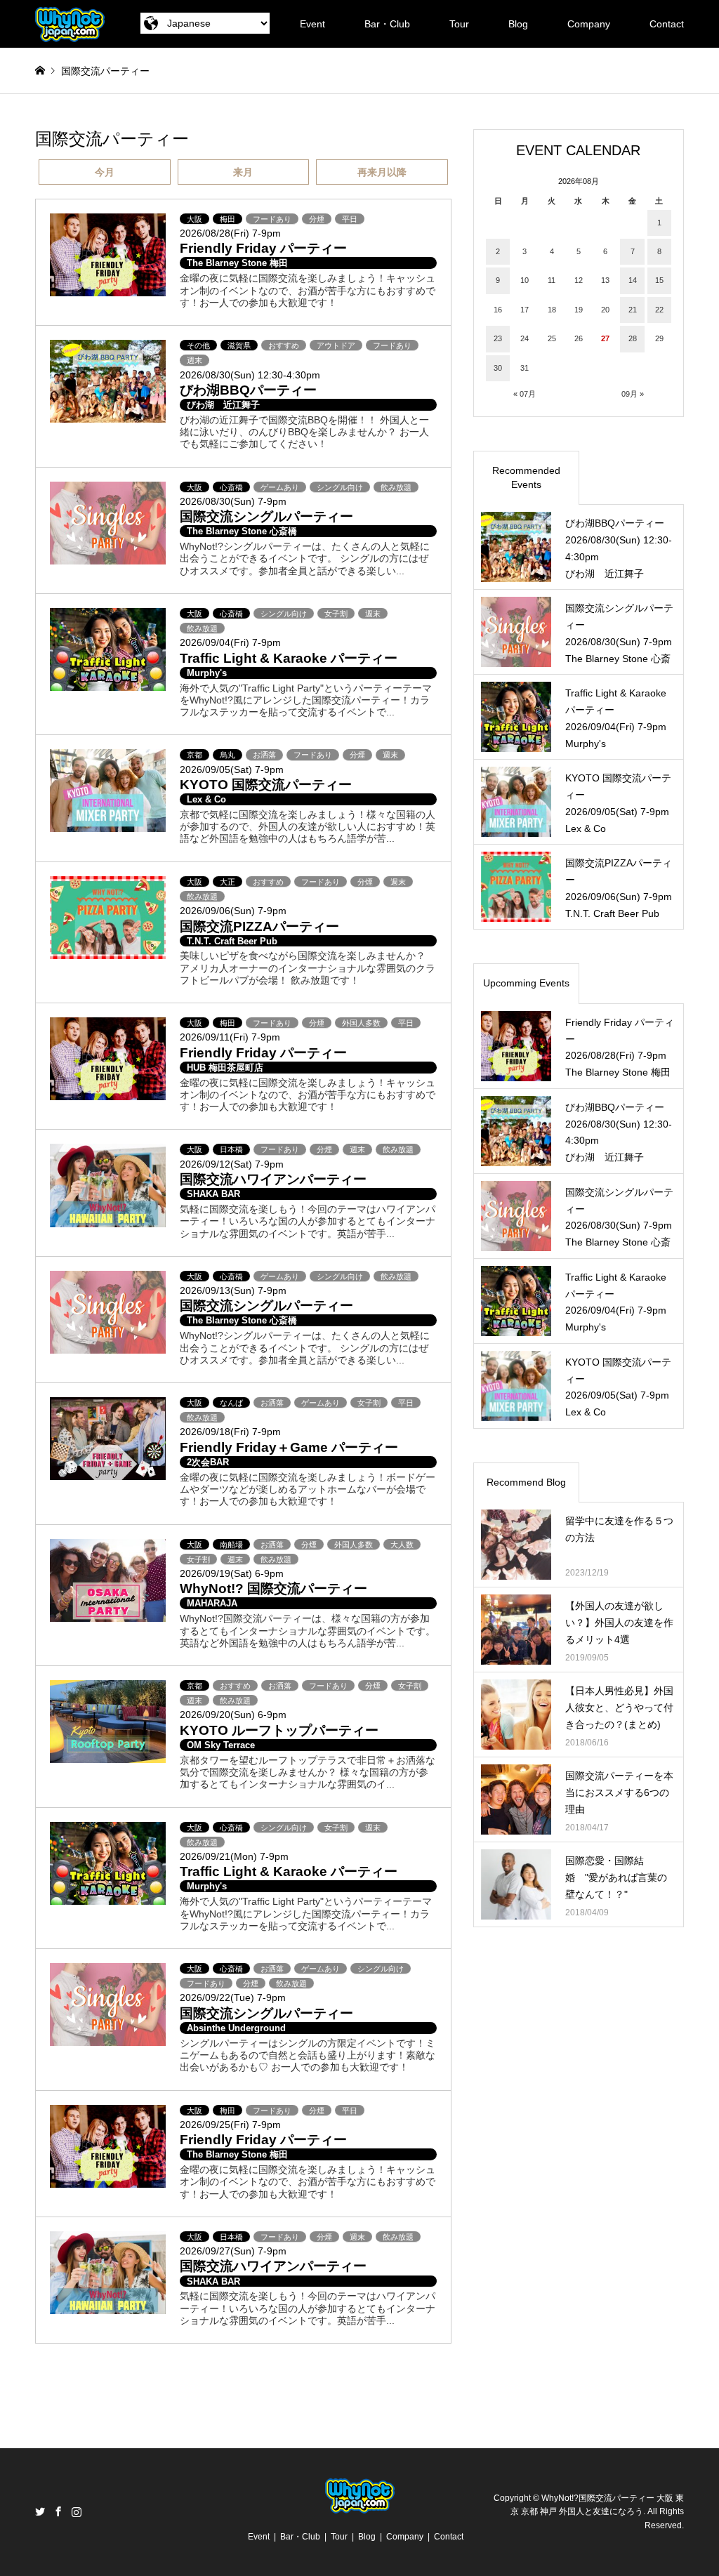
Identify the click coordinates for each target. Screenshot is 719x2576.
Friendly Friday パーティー (263, 248)
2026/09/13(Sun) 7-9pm (233, 1290)
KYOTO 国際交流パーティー (266, 785)
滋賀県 (239, 345)
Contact (667, 24)
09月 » (633, 394)
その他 (198, 345)
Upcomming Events (526, 983)
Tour (459, 24)
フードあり (272, 219)
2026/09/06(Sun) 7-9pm (233, 911)
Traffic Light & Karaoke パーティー (289, 658)
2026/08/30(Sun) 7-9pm (233, 501)
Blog (518, 24)
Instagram (77, 2511)
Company (589, 24)
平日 (350, 219)
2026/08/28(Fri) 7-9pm (230, 233)
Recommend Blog (526, 1482)
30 (498, 368)
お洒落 (264, 755)
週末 (194, 360)
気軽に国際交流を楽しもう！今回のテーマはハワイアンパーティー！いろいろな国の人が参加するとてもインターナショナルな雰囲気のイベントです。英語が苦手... (308, 1221)
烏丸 (227, 755)
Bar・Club (387, 24)
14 (633, 280)
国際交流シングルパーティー (266, 516)
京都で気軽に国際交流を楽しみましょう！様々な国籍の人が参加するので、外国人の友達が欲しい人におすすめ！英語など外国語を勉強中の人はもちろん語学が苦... (308, 827)
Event (312, 24)
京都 (194, 755)
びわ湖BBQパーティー (248, 390)
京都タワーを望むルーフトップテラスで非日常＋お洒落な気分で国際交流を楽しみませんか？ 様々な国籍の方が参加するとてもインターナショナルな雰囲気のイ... (308, 1772)
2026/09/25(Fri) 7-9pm (230, 2125)
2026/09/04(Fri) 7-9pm (230, 642)
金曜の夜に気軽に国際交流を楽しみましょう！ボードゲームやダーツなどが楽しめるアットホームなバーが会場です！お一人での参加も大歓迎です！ (308, 1490)
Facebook (58, 2511)
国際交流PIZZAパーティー (259, 926)
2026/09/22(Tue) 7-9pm (233, 1997)
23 (498, 338)
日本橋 (231, 1149)
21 (633, 310)
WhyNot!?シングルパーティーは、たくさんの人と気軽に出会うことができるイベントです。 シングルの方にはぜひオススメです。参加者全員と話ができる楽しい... (305, 559)
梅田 (227, 219)
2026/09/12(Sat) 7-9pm (232, 1164)
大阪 (194, 219)
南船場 (231, 1545)
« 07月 (525, 394)
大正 (227, 882)
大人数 (402, 1545)
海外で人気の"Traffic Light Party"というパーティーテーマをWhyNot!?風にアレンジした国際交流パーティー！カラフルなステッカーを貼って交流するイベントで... (306, 700)
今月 (105, 172)
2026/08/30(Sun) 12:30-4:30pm (250, 375)
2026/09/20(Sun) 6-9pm (233, 1715)
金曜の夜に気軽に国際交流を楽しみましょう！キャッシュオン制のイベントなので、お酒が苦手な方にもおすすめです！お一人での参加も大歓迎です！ (308, 290)
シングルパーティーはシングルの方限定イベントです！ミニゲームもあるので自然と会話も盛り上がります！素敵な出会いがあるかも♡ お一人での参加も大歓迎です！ (308, 2055)
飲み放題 (396, 487)
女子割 (336, 614)
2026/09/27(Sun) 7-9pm (233, 2251)
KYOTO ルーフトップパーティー (279, 1730)
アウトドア (336, 345)
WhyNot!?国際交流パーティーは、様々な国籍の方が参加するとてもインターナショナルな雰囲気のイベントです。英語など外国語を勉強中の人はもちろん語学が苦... (308, 1631)
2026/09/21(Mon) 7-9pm (234, 1856)
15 (659, 280)
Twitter (40, 2511)
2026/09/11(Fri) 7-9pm (230, 1037)
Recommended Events (526, 477)
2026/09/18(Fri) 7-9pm (230, 1432)
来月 (243, 172)
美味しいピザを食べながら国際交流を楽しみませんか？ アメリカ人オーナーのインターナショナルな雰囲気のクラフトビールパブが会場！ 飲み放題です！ (308, 968)
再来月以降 (382, 172)
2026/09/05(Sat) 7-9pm (232, 770)
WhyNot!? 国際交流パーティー (273, 1588)
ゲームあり (280, 487)
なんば (231, 1403)
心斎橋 (231, 487)
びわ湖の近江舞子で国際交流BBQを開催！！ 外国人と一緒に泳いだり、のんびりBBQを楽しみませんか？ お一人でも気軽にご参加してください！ (304, 432)
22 (659, 310)
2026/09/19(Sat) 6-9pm (232, 1573)
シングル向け (340, 487)
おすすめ (284, 345)
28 (633, 338)
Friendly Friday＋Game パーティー (289, 1447)
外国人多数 (361, 1023)
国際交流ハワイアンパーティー (273, 1179)
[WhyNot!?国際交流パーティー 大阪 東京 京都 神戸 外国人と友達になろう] (70, 24)
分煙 (317, 219)
